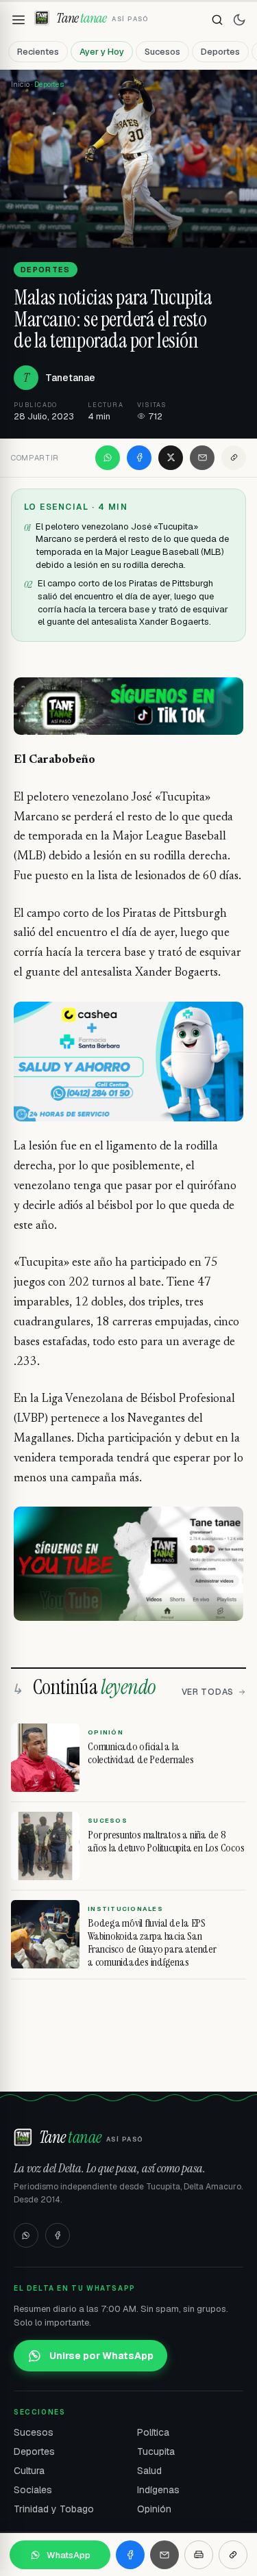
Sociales (33, 2490)
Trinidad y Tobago (54, 2509)
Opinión (154, 2509)
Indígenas (158, 2490)
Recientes (38, 52)
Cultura (29, 2471)
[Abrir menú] (19, 20)
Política (153, 2432)
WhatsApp (69, 2555)
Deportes (220, 52)
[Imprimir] (199, 2555)
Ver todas (208, 1692)
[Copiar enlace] (234, 458)
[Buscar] (217, 20)
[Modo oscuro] (239, 20)
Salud (149, 2471)
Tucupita (156, 2451)
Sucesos (162, 52)
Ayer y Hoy (102, 52)
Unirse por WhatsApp (101, 2356)
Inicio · (23, 84)
